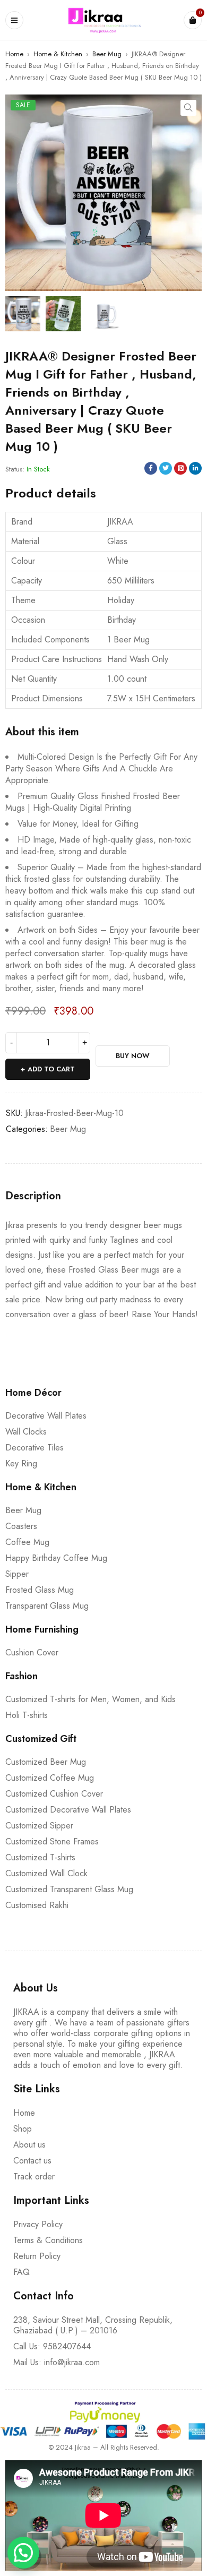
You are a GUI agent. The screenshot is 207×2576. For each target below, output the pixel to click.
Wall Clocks (26, 1432)
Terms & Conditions (48, 2240)
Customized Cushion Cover (54, 1794)
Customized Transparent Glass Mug (69, 1889)
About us (29, 2145)
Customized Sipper (39, 1826)
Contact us (32, 2161)
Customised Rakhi (37, 1905)
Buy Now (133, 1056)
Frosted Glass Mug (40, 1590)
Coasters (21, 1526)
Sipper (17, 1574)
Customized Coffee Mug (50, 1778)
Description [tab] (33, 1196)
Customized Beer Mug (46, 1762)
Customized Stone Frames (52, 1841)
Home (14, 54)
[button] (188, 108)
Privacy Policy (38, 2224)
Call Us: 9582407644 (52, 2346)
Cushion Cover (32, 1652)
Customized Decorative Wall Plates (68, 1810)
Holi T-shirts (27, 1715)
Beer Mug (107, 54)
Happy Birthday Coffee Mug (56, 1558)
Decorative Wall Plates (46, 1416)
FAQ (21, 2272)
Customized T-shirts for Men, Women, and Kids (90, 1699)
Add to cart (51, 1069)
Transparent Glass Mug (47, 1606)
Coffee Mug (27, 1542)
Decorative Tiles (34, 1448)
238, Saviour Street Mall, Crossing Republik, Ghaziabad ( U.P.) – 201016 (93, 2325)
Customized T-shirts (40, 1857)
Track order (34, 2176)
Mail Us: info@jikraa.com (57, 2362)
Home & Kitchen (58, 54)
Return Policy (37, 2256)
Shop (23, 2129)
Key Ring (21, 1463)
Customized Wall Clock (46, 1873)
